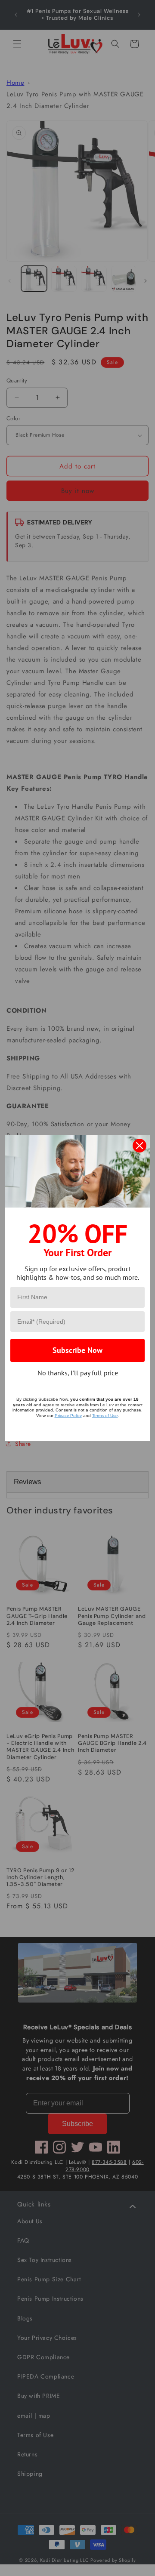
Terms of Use (105, 1416)
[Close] (139, 1146)
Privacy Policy (68, 1416)
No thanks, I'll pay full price (78, 1373)
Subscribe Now (77, 1350)
